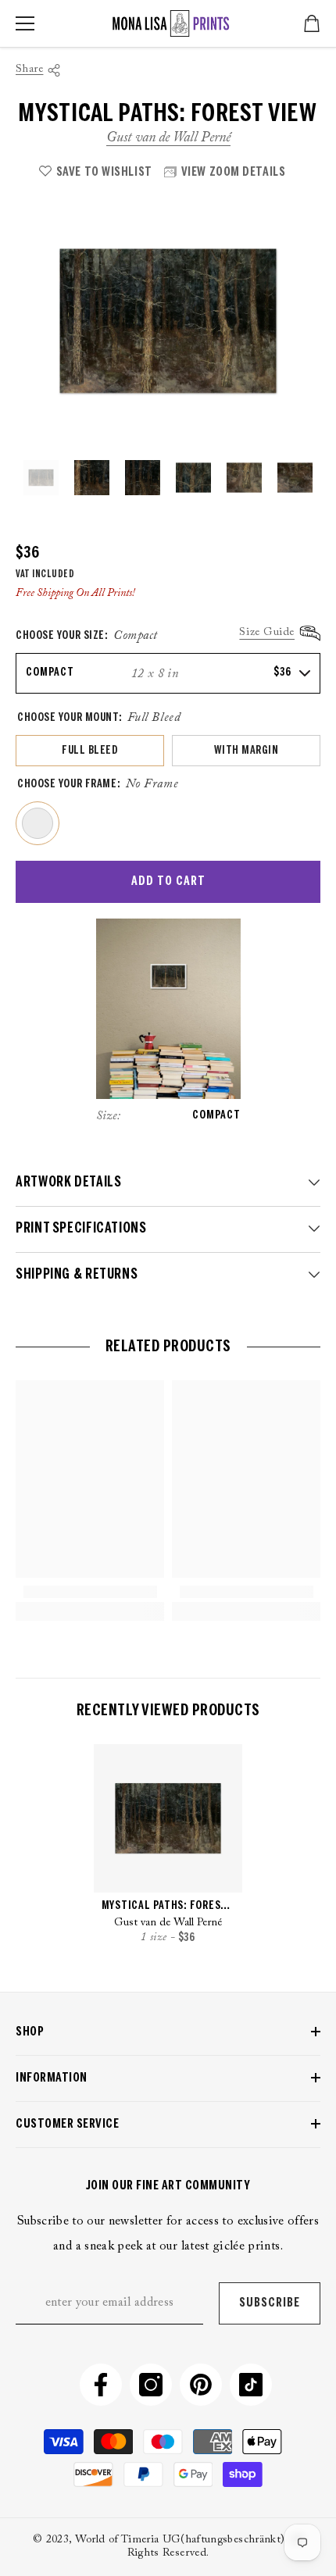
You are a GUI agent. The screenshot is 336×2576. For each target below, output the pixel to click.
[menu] (25, 23)
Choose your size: (87, 636)
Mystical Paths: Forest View (168, 1906)
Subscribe (270, 2303)
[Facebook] (101, 2385)
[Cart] (312, 23)
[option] (168, 321)
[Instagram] (151, 2385)
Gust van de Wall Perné (168, 138)
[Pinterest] (201, 2385)
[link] (90, 1592)
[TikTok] (251, 2385)
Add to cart (168, 881)
